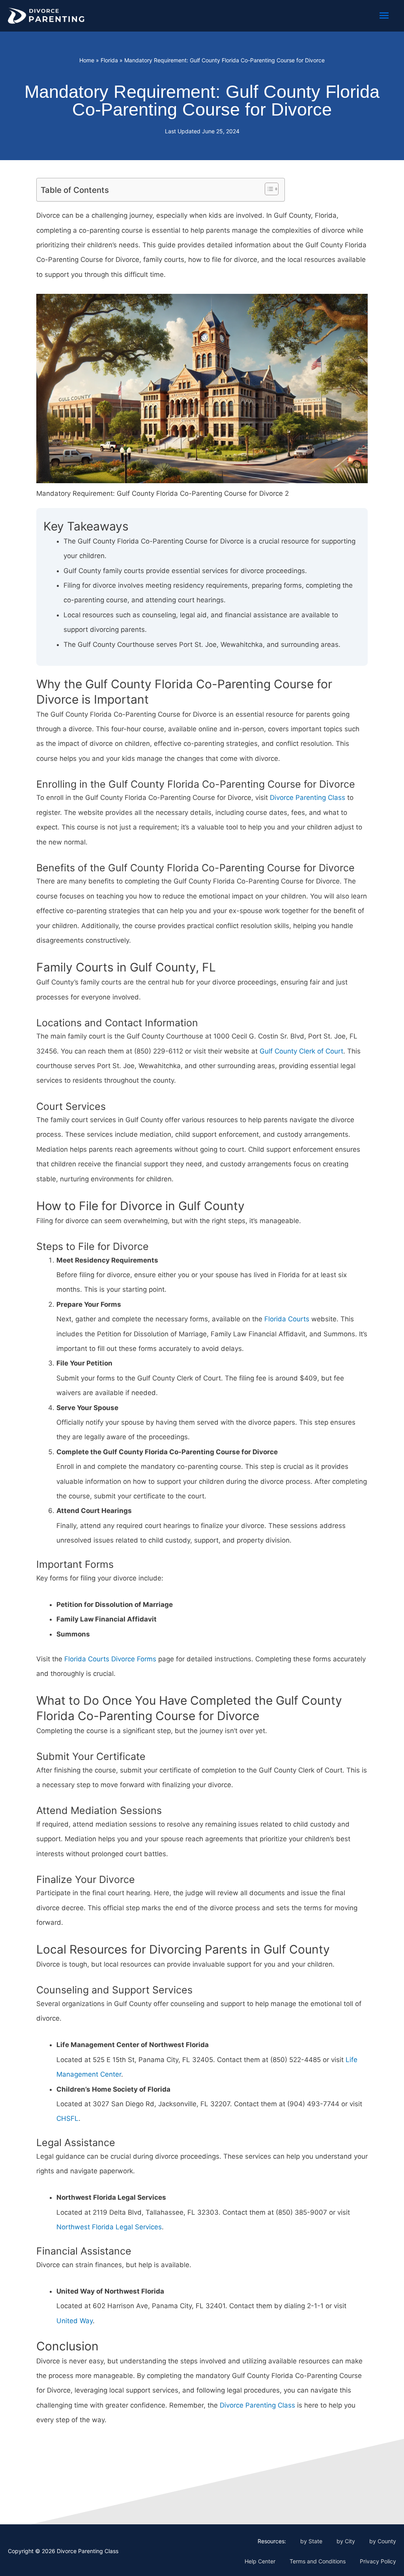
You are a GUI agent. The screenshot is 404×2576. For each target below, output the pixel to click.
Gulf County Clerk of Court (301, 1051)
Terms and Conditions (318, 2561)
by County (383, 2541)
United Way (75, 2321)
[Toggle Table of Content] (268, 189)
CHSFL (67, 2118)
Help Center (260, 2561)
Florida (109, 60)
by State (311, 2541)
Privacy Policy (378, 2561)
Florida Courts (287, 1319)
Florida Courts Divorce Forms (110, 1659)
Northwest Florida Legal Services (109, 2227)
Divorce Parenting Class (308, 798)
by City (346, 2541)
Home (87, 60)
